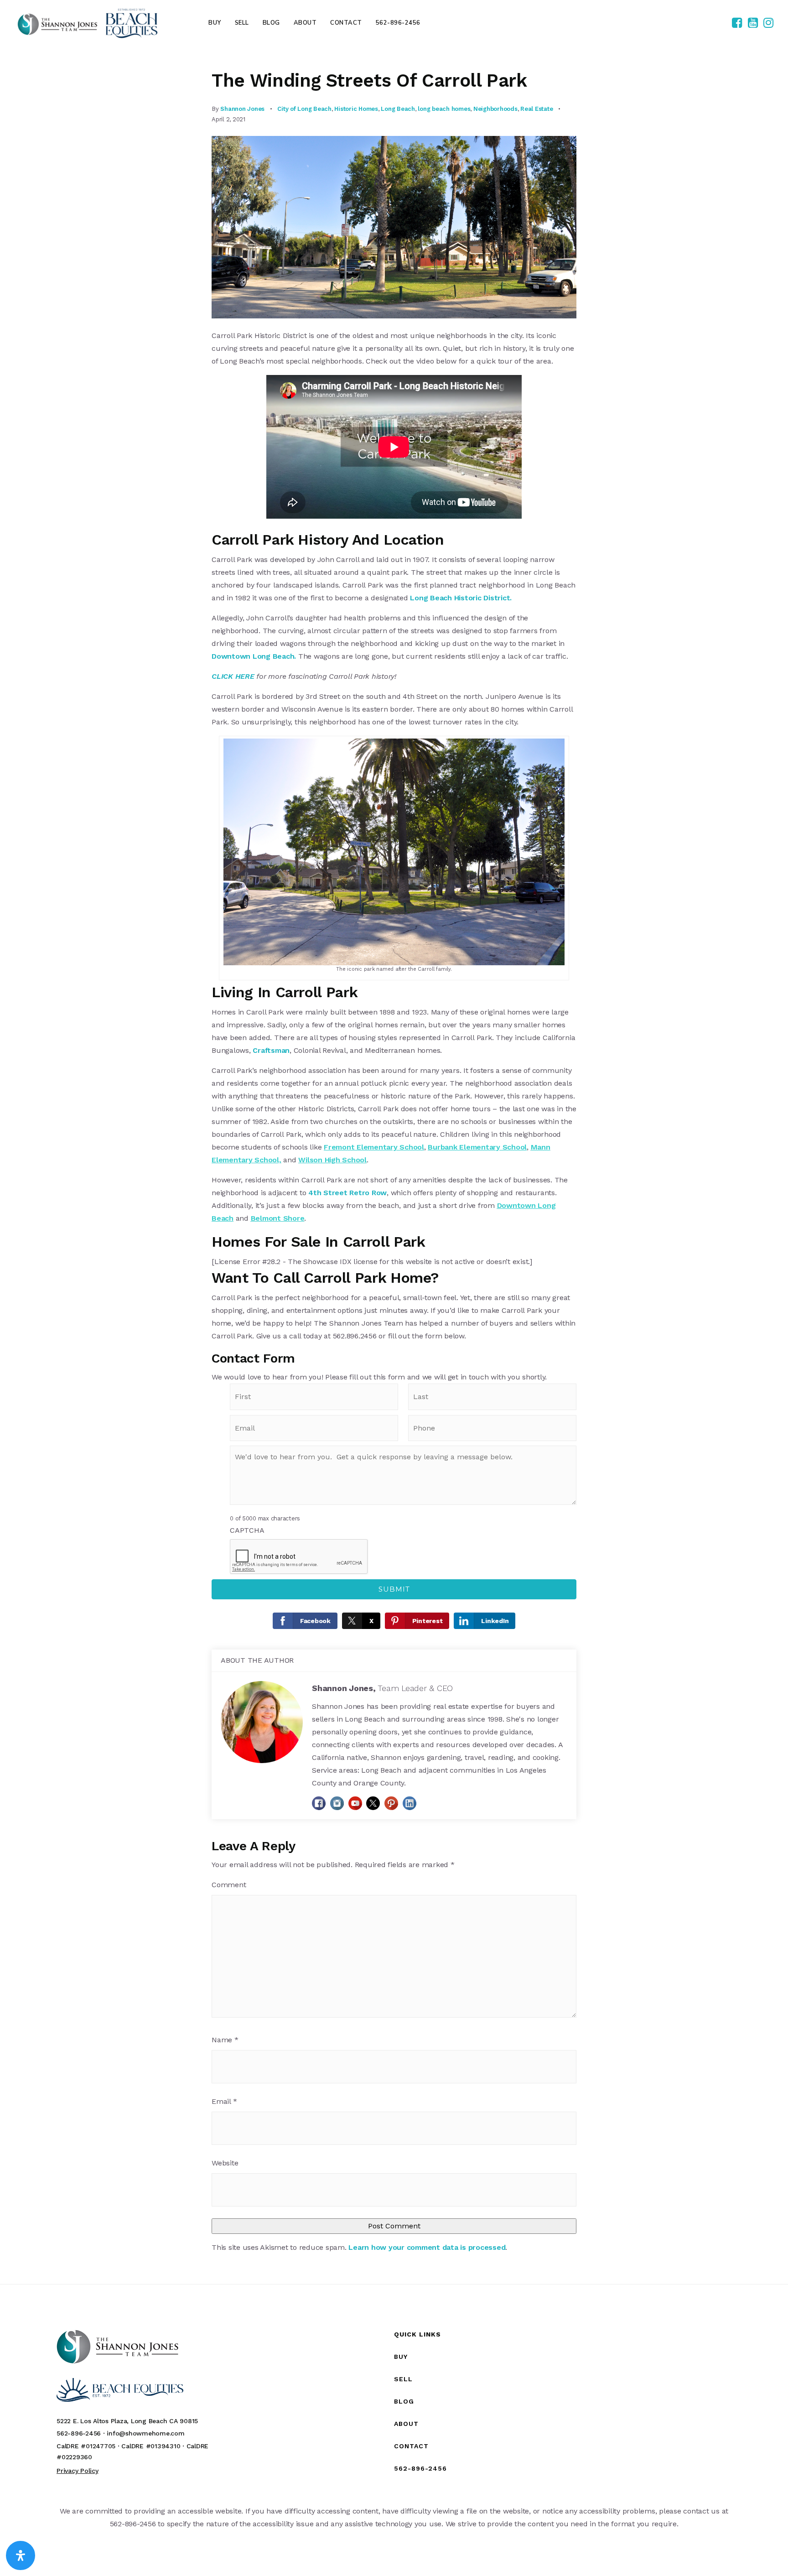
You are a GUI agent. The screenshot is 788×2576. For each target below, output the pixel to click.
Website (225, 2163)
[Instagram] (768, 23)
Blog (404, 2401)
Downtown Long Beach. (254, 656)
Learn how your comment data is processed (427, 2247)
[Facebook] (737, 23)
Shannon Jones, (382, 1688)
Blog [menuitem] (271, 23)
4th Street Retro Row (347, 1193)
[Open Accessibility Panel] (21, 2555)
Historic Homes (356, 109)
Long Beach (398, 109)
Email (224, 2101)
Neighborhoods (495, 109)
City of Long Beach (304, 109)
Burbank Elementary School (477, 1147)
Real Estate (537, 109)
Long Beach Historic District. (461, 598)
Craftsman (271, 1050)
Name (225, 2040)
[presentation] (299, 1557)
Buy (401, 2357)
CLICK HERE (233, 676)
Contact (411, 2446)
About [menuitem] (305, 23)
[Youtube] (753, 23)
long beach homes (444, 109)
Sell (403, 2379)
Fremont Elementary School (374, 1147)
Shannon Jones (242, 109)
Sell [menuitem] (242, 23)
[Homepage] (88, 23)
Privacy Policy (78, 2471)
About (406, 2424)
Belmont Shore (278, 1218)
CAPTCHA (247, 1530)
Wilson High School (332, 1160)
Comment (229, 1885)
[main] (394, 1165)
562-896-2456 (420, 2468)
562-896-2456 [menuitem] (398, 23)
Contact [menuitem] (346, 23)
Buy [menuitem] (215, 23)
